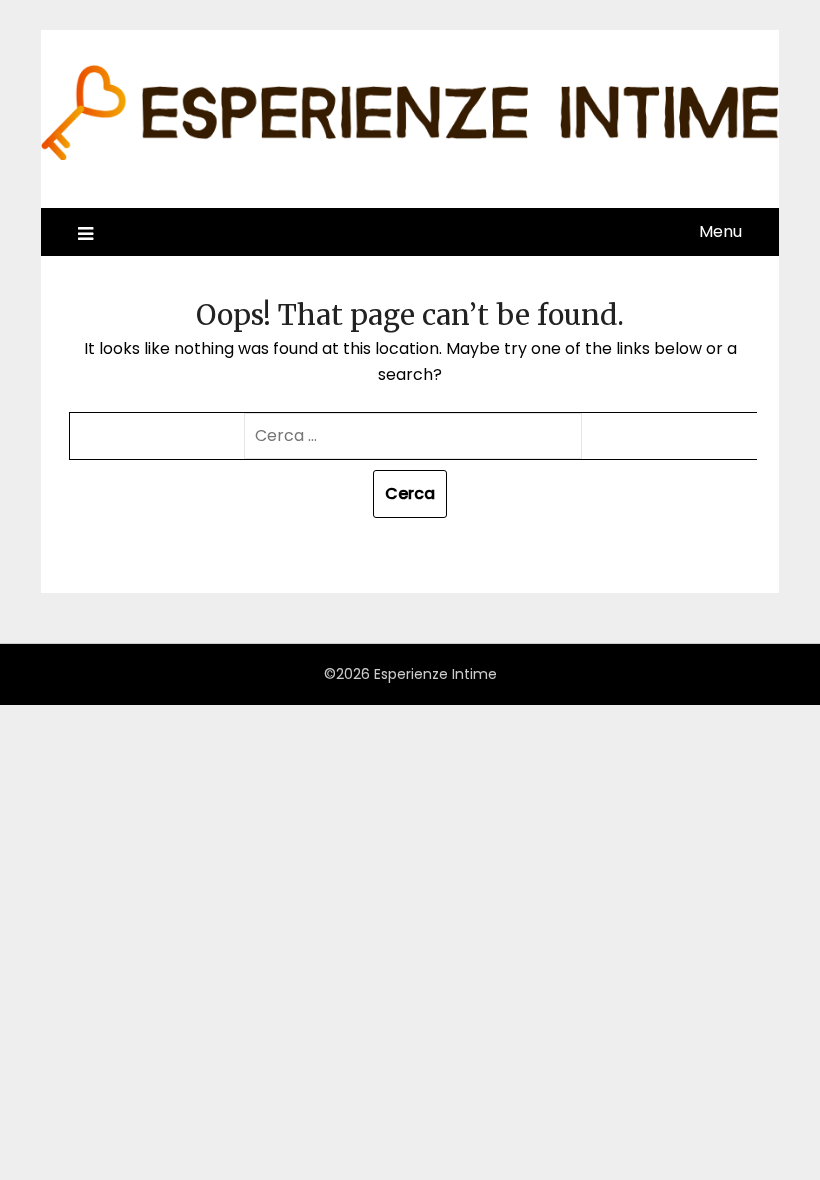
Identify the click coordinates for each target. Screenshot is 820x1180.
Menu (720, 231)
